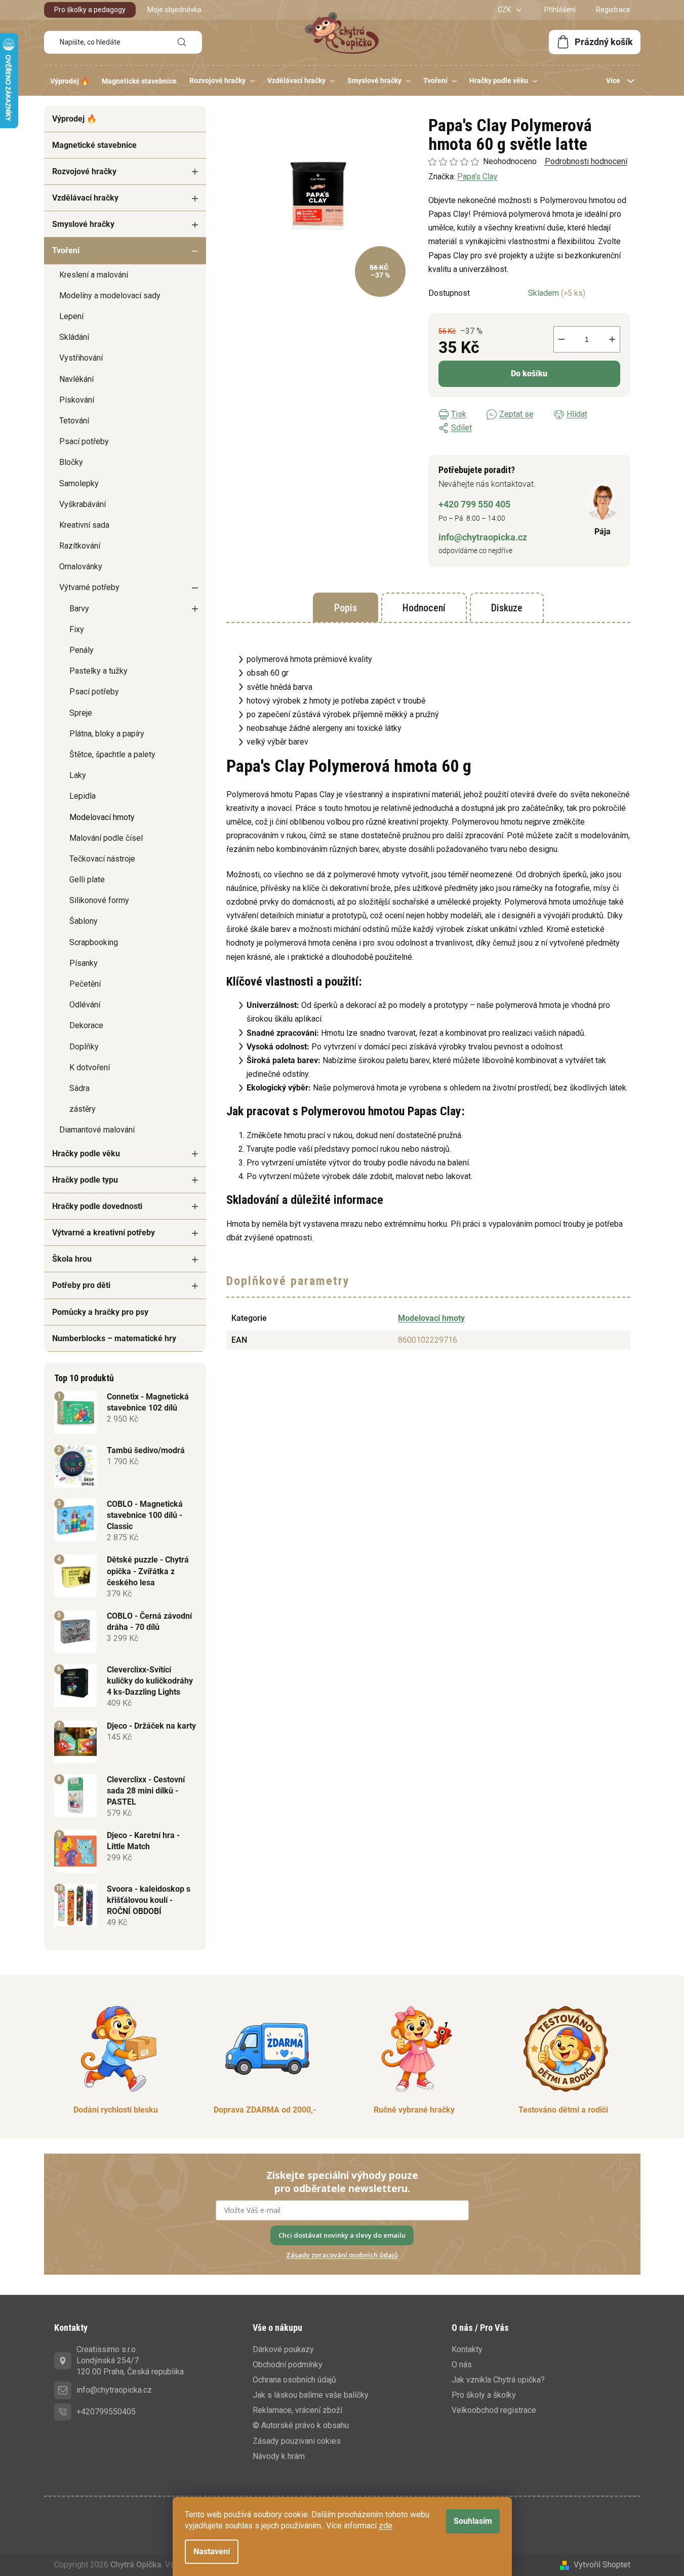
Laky (78, 775)
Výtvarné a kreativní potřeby (104, 1233)
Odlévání (85, 1005)
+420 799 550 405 (474, 504)
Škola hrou (72, 1259)
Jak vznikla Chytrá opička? (498, 2380)
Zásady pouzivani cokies (297, 2441)
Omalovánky (81, 567)
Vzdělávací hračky (85, 198)
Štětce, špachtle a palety (112, 754)
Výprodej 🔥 (74, 119)
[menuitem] (70, 81)
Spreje (81, 713)
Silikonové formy (99, 900)
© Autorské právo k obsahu (301, 2425)
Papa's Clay (477, 177)
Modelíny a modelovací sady (110, 296)
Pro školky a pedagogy (90, 10)
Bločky (71, 462)
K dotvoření (90, 1067)
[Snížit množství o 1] (561, 339)
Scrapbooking (94, 942)
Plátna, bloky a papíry (107, 734)
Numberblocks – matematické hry (114, 1338)
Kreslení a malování (94, 275)
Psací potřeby (84, 441)
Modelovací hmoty (102, 817)
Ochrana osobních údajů (294, 2380)
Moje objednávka (174, 10)
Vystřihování (81, 358)
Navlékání (76, 379)
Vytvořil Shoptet (602, 2565)
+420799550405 (106, 2412)
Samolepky (79, 483)
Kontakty (467, 2349)
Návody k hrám (279, 2456)
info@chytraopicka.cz (483, 537)
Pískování (77, 400)
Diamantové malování (97, 1130)
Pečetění (85, 984)
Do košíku (529, 374)
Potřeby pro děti (81, 1285)
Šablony (84, 921)
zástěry (83, 1109)
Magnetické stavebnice (94, 145)
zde (386, 2526)
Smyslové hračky (83, 224)
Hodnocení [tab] (424, 608)
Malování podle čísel (106, 838)
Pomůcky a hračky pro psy (100, 1312)
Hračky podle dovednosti (97, 1206)
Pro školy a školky (484, 2395)
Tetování (74, 421)
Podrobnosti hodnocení (586, 161)
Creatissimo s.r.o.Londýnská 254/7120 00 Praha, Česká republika (130, 2360)
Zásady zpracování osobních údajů (342, 2255)
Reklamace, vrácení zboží (297, 2410)
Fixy (77, 629)
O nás (462, 2365)
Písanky (84, 963)
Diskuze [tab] (507, 608)
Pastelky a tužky (98, 671)
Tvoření (66, 250)
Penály (82, 650)
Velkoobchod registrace (494, 2410)
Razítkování (80, 546)
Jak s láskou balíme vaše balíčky (311, 2395)
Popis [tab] (346, 608)
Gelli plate (87, 880)
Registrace (613, 10)
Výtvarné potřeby (89, 587)
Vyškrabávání (83, 504)
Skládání (74, 337)
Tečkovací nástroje (102, 859)
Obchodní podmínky (288, 2365)
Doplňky (84, 1047)
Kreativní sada (84, 525)
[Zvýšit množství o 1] (612, 339)
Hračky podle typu (85, 1180)
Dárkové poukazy (283, 2349)
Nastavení (212, 2551)
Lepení (71, 316)
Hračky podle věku (86, 1154)
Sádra (79, 1088)
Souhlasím (473, 2521)
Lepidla (83, 796)
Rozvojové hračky (84, 171)
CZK (505, 10)
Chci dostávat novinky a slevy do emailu (342, 2235)
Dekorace (86, 1025)
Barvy (79, 609)
